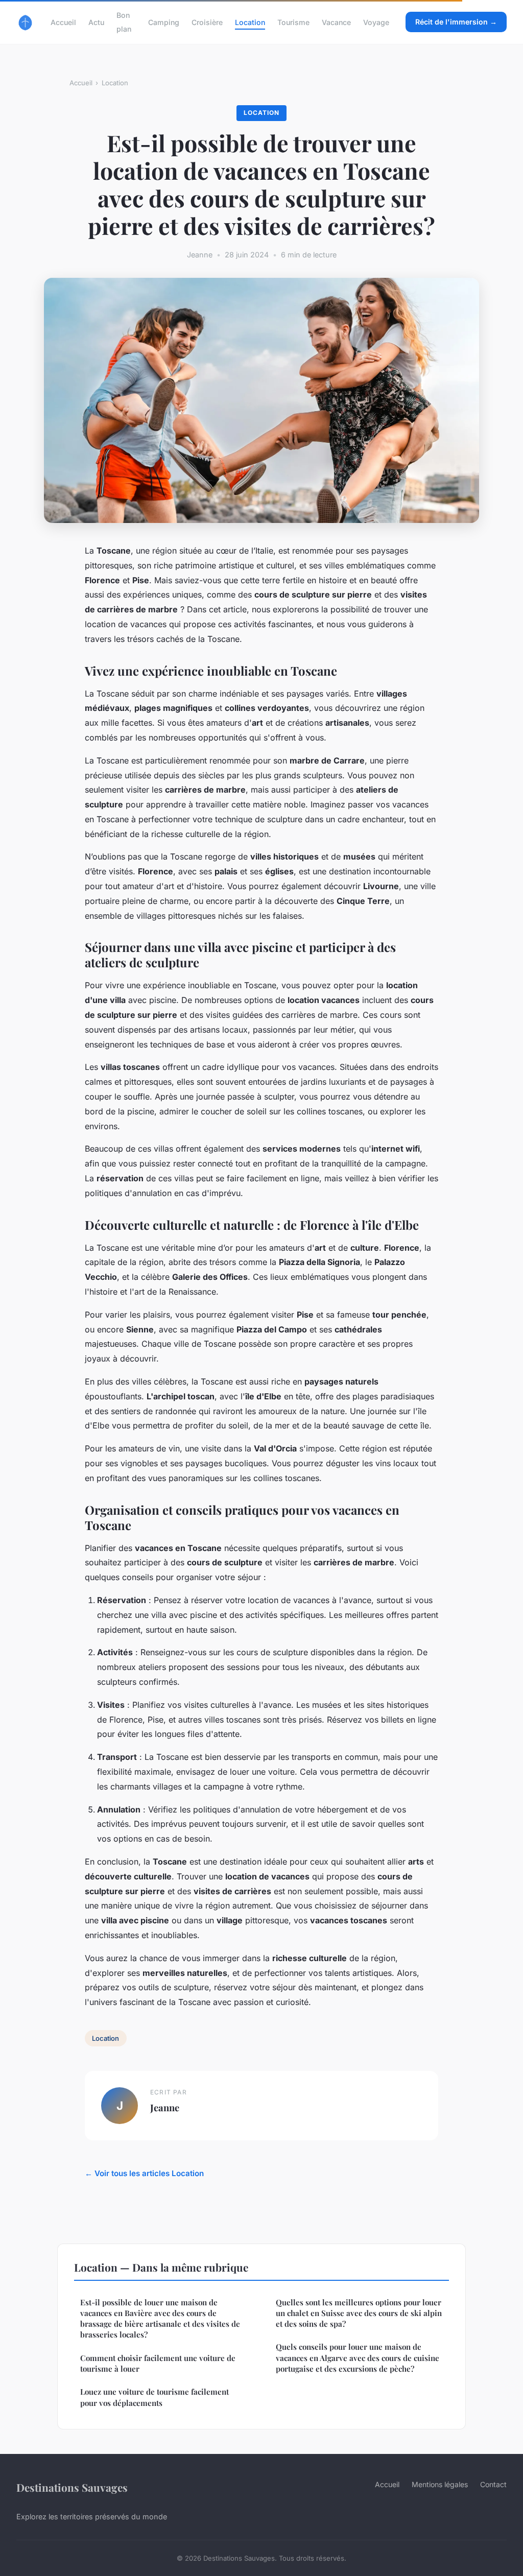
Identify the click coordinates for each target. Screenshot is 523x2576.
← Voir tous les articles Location (144, 2173)
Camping (164, 22)
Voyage (376, 22)
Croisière (207, 22)
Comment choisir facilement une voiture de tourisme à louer (158, 2363)
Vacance (336, 22)
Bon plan (124, 22)
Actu (96, 22)
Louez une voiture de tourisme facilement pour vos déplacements (154, 2397)
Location (250, 22)
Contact (493, 2484)
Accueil (63, 22)
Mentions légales (440, 2484)
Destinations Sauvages (72, 2487)
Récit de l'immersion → (456, 22)
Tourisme (293, 22)
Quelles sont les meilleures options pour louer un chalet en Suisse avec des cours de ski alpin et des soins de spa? (359, 2313)
